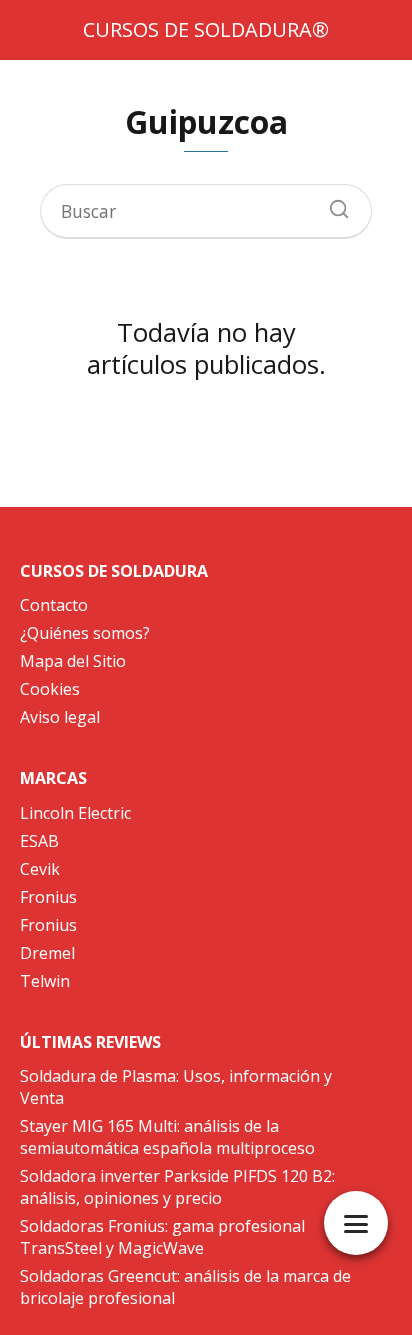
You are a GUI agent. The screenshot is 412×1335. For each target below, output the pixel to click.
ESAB (39, 841)
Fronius (48, 897)
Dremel (47, 953)
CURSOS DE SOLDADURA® (206, 29)
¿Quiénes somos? (85, 633)
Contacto (54, 605)
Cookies (50, 689)
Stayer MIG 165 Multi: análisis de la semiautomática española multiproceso (167, 1137)
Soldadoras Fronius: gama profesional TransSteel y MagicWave (162, 1237)
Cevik (40, 869)
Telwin (45, 981)
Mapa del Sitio (73, 661)
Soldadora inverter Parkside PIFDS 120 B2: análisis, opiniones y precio (177, 1187)
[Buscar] (332, 204)
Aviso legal (60, 717)
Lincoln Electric (75, 813)
